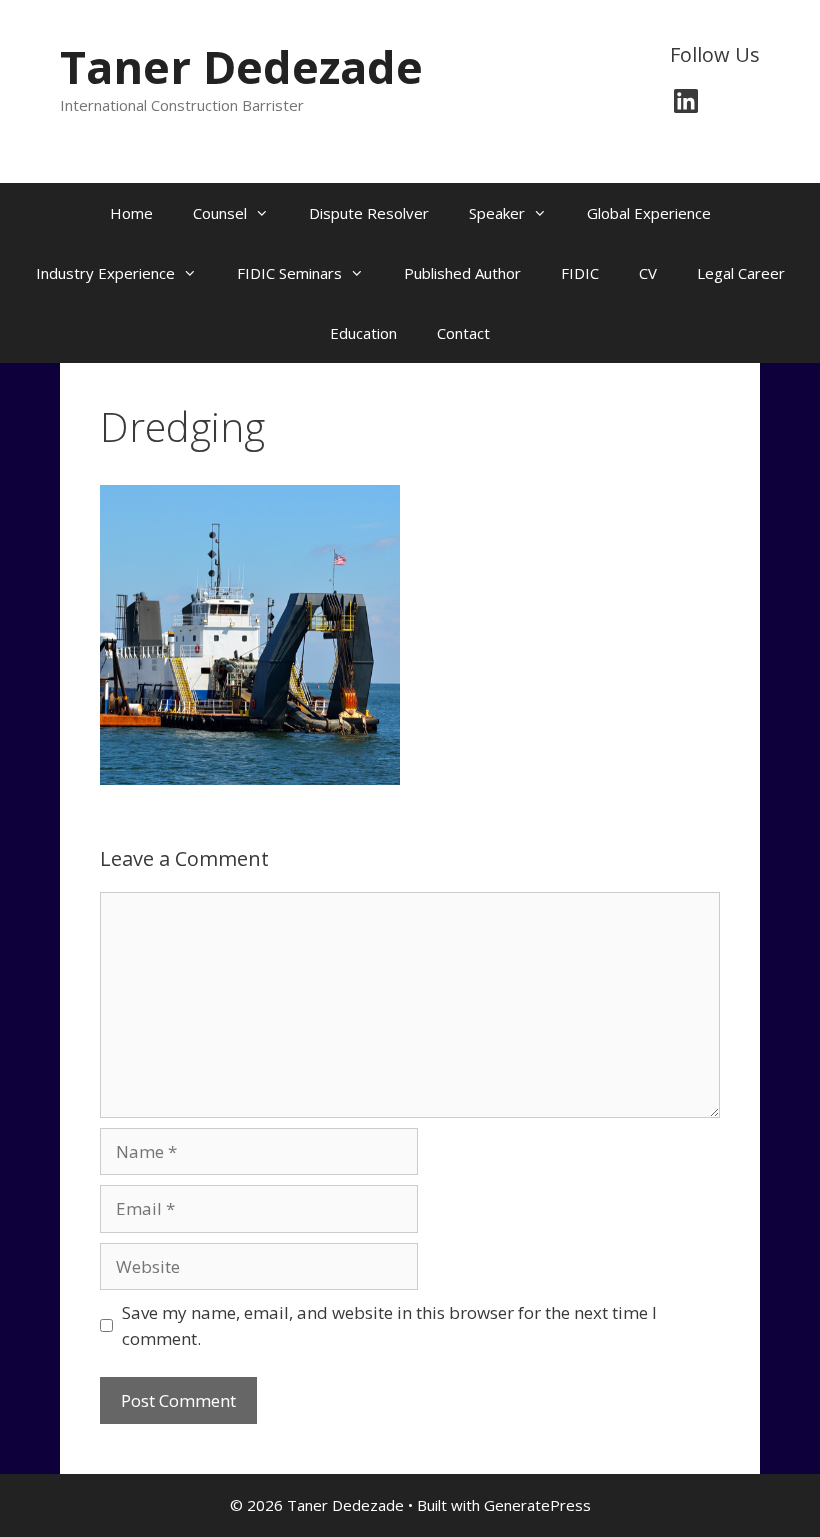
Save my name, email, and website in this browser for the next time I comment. (389, 1325)
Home (131, 213)
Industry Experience (105, 273)
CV (648, 273)
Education (363, 333)
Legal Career (741, 273)
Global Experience (649, 213)
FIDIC (580, 273)
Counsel (220, 213)
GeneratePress (537, 1505)
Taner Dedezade (241, 66)
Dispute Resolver (369, 213)
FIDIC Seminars (289, 273)
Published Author (462, 273)
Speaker (497, 213)
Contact (463, 333)
